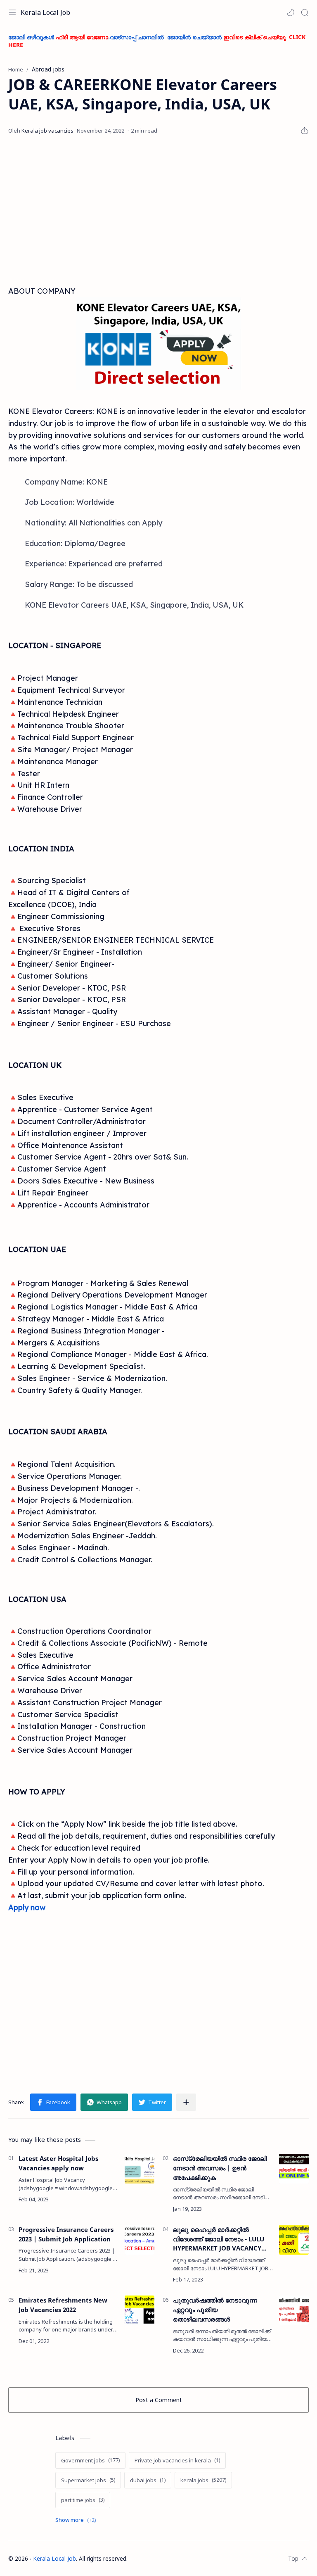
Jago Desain (182, 2558)
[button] (291, 12)
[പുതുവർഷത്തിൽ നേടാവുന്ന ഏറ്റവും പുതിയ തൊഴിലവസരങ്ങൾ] (294, 2310)
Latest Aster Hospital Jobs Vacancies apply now (58, 2163)
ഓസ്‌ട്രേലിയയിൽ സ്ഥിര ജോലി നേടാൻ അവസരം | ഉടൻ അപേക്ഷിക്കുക (220, 2168)
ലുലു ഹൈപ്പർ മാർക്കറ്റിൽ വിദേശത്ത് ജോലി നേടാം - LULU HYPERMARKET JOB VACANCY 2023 (219, 2239)
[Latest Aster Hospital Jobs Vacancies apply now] (140, 2169)
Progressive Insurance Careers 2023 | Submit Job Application (66, 2234)
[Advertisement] (158, 211)
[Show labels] (77, 2520)
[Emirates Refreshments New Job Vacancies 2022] (140, 2310)
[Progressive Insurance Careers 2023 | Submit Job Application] (140, 2240)
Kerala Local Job (45, 12)
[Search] (305, 12)
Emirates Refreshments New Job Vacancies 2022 (63, 2305)
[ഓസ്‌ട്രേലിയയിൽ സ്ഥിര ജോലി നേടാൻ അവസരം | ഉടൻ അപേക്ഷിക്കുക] (294, 2169)
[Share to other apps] (186, 2102)
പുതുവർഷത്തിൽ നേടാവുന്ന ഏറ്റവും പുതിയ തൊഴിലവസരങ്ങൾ (215, 2310)
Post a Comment (159, 2400)
